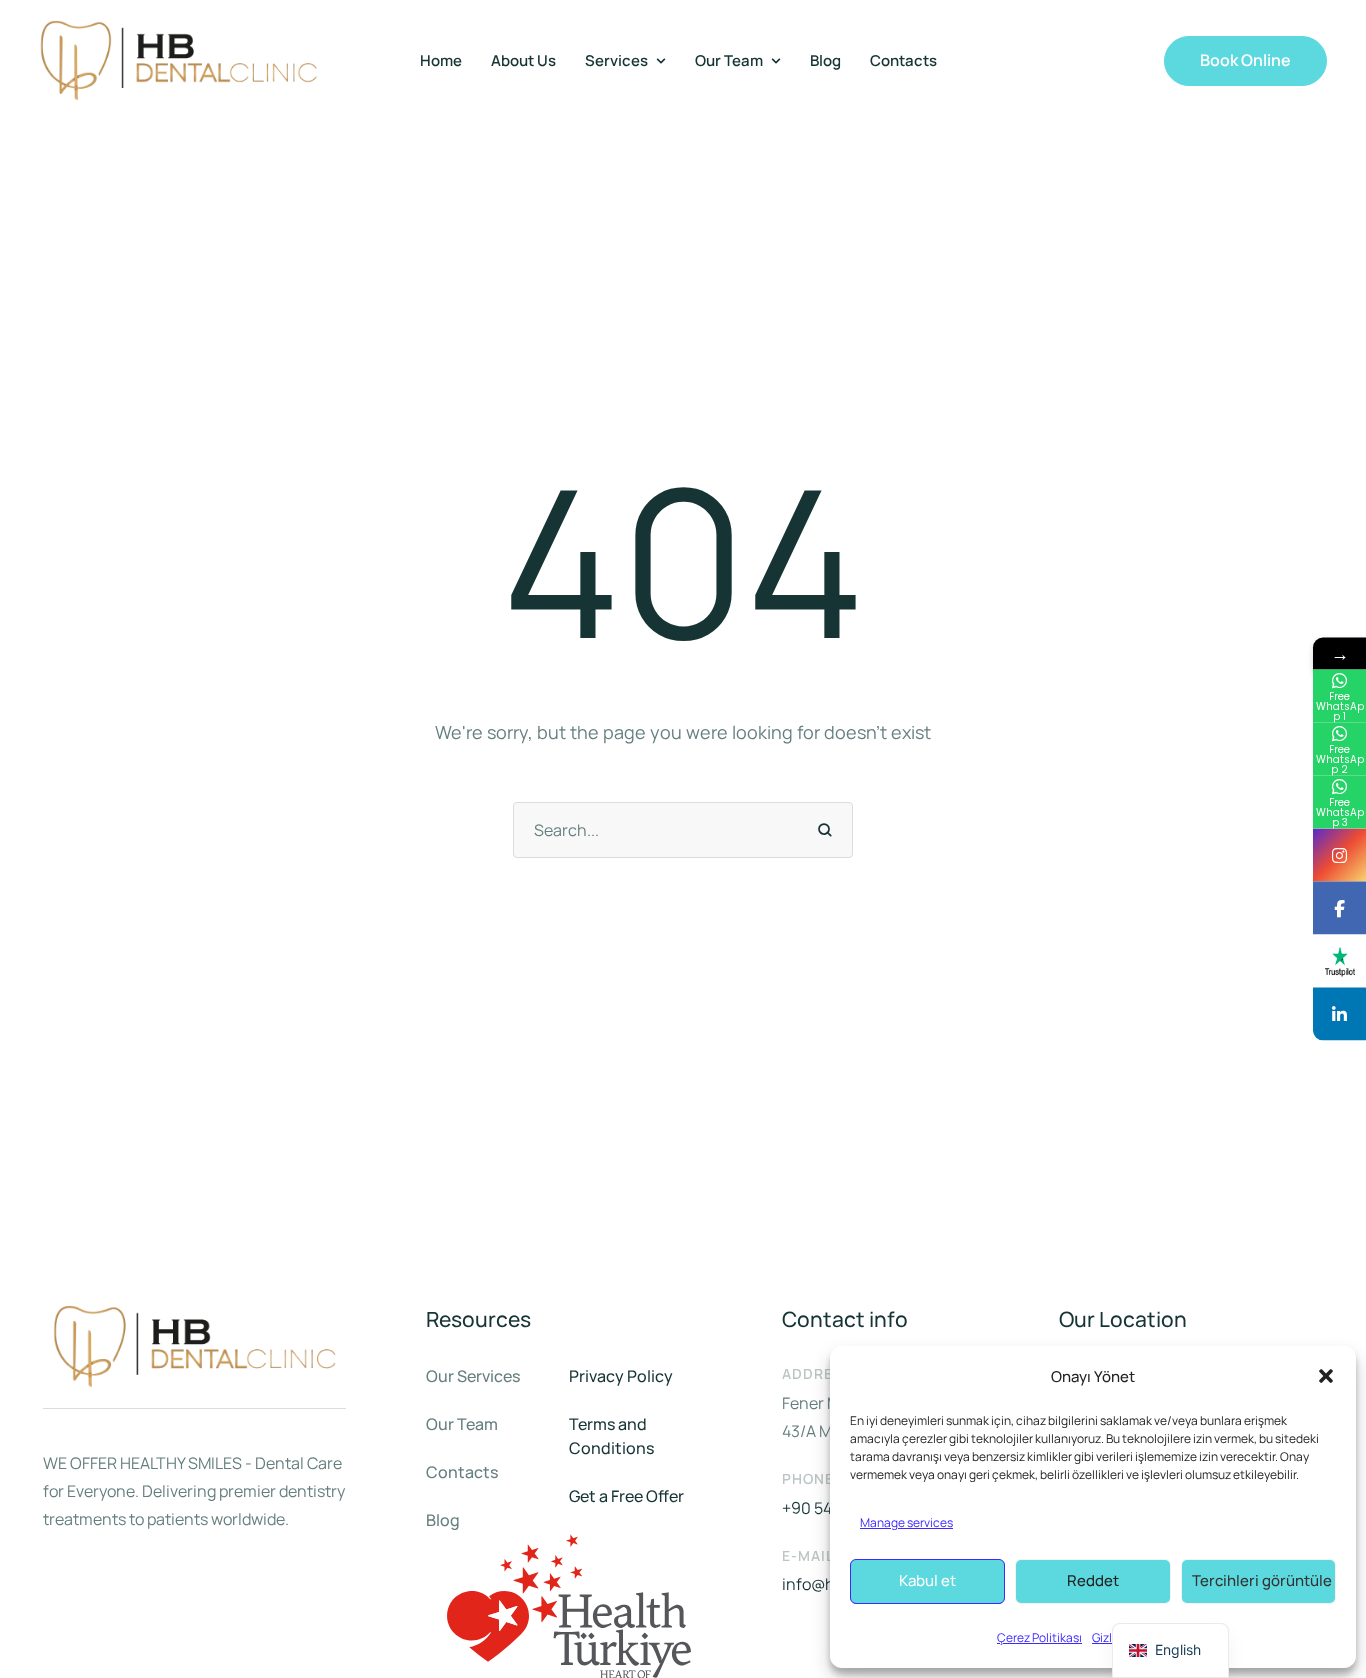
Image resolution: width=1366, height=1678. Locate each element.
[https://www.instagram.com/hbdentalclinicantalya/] (1339, 855)
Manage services (906, 1522)
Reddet (1093, 1580)
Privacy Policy (621, 1376)
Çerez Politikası (1039, 1637)
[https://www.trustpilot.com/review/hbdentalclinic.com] (1339, 961)
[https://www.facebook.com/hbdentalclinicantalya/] (1339, 908)
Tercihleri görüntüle (1262, 1580)
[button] (1326, 1376)
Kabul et (927, 1580)
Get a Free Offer (626, 1496)
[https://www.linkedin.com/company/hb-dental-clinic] (1339, 1014)
